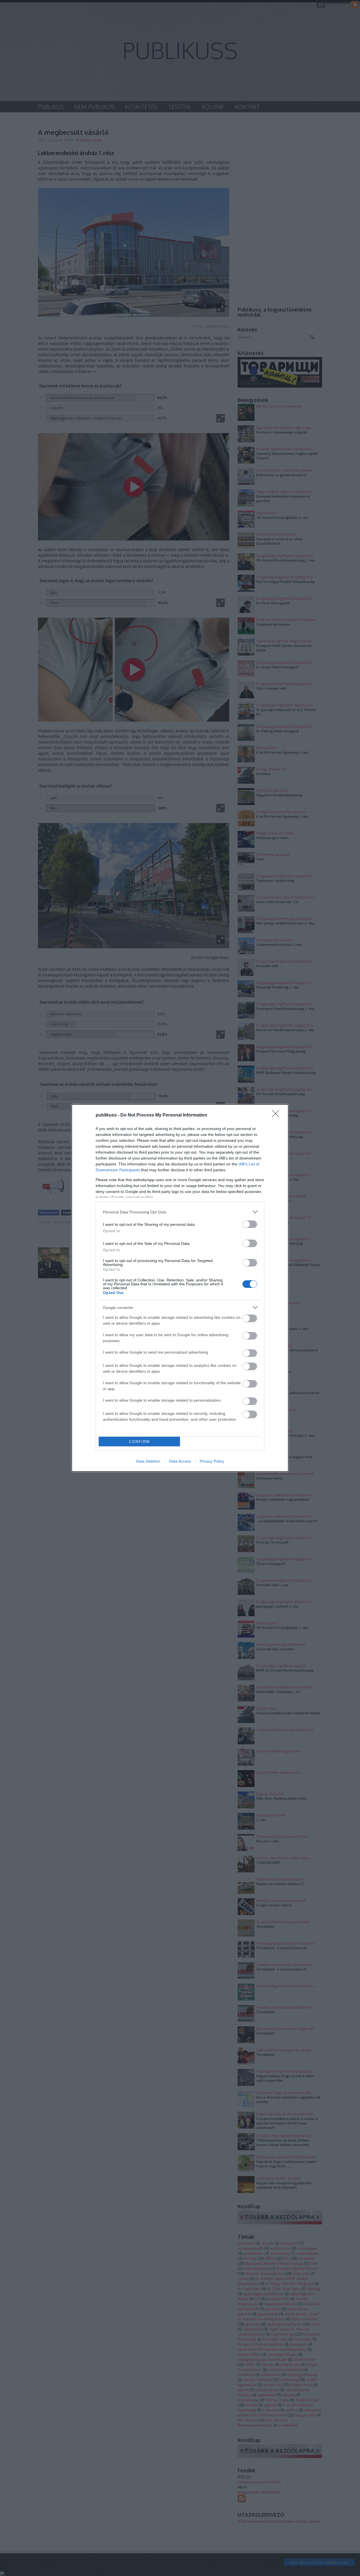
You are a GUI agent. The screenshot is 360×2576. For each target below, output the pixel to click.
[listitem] (180, 1212)
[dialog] (180, 1288)
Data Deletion (148, 1461)
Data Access (180, 1461)
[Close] (277, 1115)
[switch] (250, 1224)
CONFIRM (139, 1442)
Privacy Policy (212, 1461)
